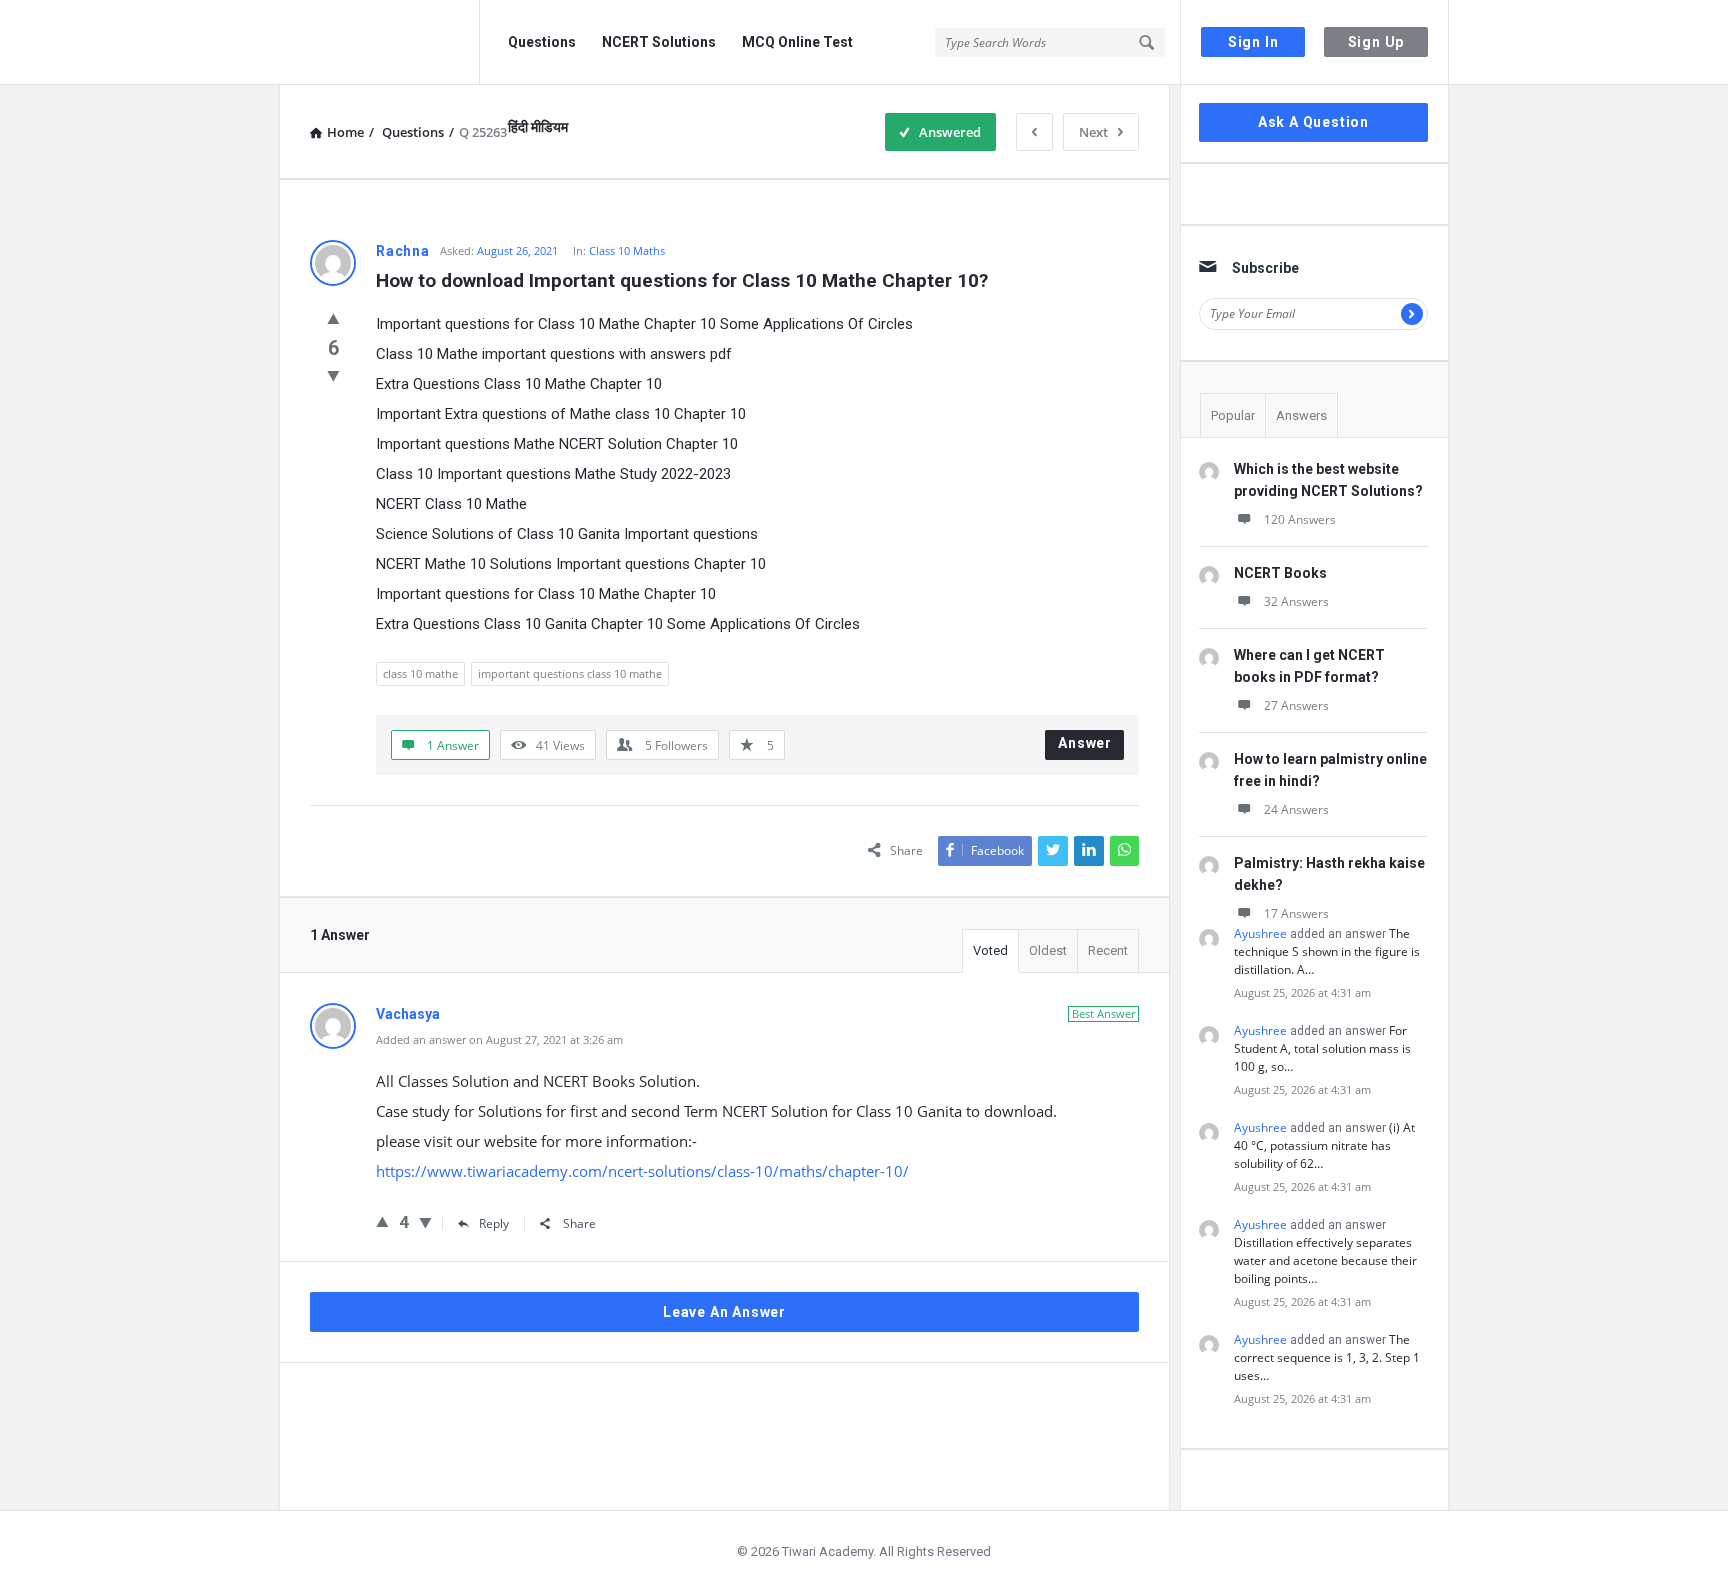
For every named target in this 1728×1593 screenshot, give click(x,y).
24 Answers (1296, 809)
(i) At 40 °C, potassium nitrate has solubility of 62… (1324, 1145)
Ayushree (1260, 933)
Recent (1108, 950)
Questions (542, 42)
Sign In (1253, 42)
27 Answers (1296, 705)
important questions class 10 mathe (570, 673)
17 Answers (1296, 913)
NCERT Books (1280, 573)
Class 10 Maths (627, 250)
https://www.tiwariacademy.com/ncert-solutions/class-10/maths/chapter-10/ (642, 1171)
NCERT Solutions (659, 42)
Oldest (1048, 950)
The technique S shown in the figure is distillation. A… (1327, 951)
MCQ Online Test (797, 42)
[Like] (333, 318)
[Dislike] (333, 375)
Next (1093, 132)
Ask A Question (1313, 122)
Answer (1085, 743)
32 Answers (1296, 601)
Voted (990, 950)
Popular (1233, 415)
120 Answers (1300, 519)
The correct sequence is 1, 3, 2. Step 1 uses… (1327, 1357)
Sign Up (1376, 42)
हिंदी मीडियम (538, 127)
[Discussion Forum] (379, 42)
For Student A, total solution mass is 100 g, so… (1322, 1048)
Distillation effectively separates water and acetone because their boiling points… (1325, 1260)
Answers (1301, 415)
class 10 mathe (420, 673)
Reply (494, 1223)
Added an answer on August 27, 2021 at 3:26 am (499, 1039)
